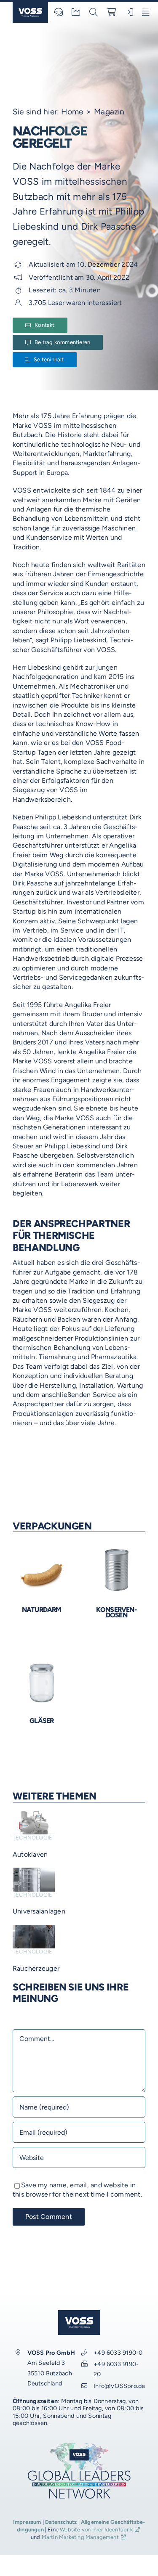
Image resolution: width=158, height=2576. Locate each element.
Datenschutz (61, 2522)
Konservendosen (116, 1612)
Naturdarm (42, 1610)
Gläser (42, 1721)
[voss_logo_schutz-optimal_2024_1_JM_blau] (30, 5)
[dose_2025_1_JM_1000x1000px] (116, 1549)
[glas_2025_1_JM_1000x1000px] (42, 1660)
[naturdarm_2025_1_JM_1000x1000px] (42, 1549)
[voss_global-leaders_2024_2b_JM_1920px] (79, 2445)
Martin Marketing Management (80, 2537)
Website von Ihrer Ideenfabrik (96, 2530)
